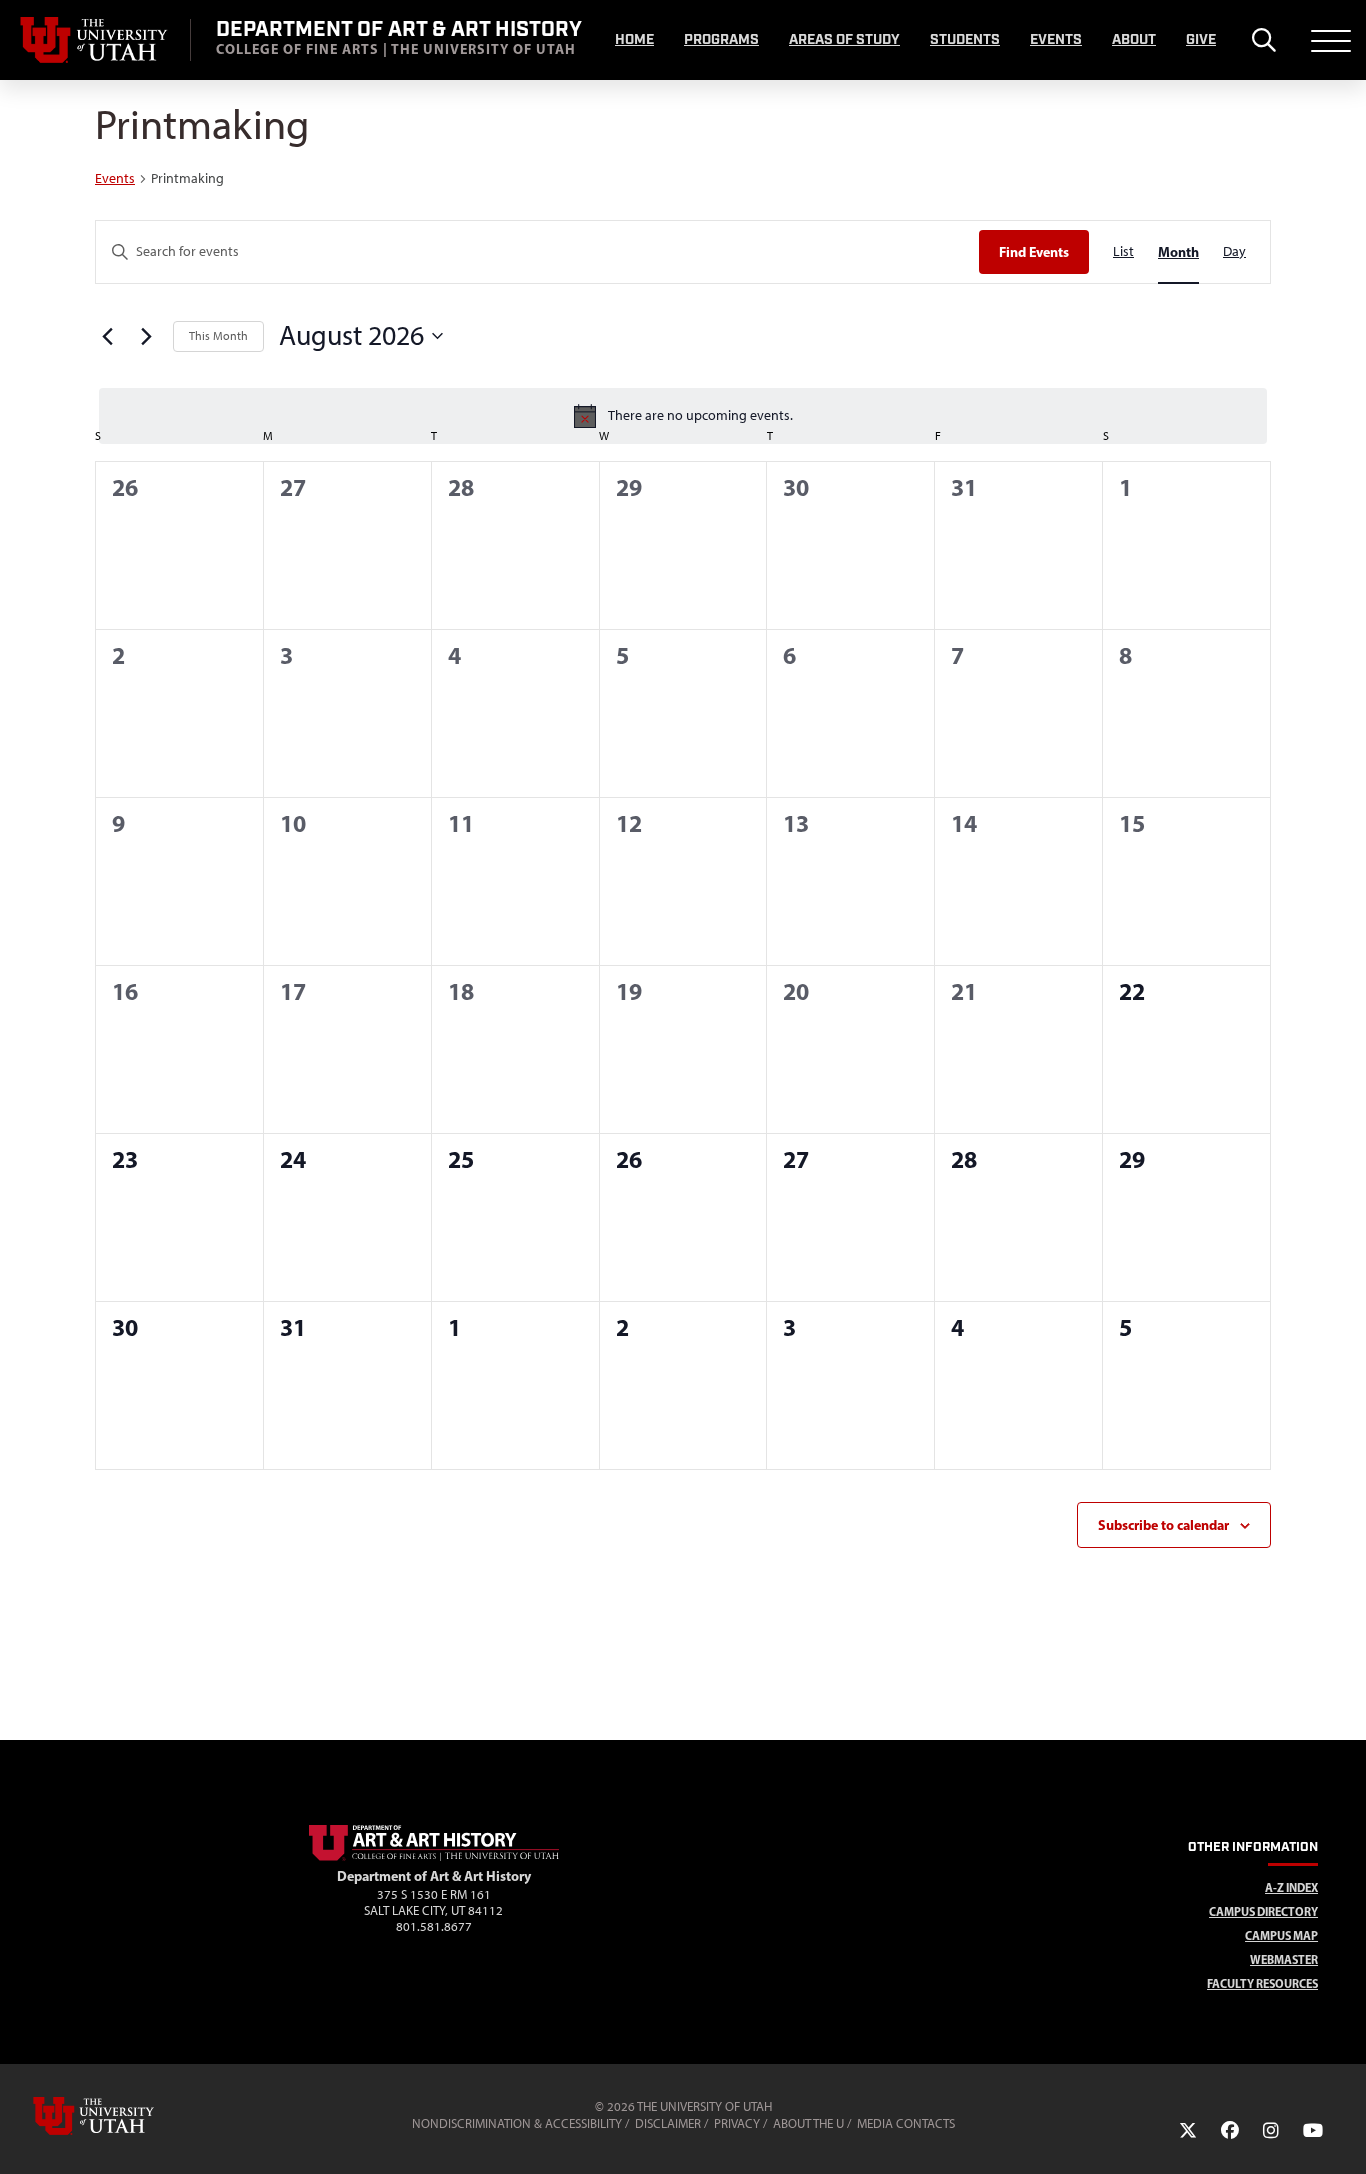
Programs (721, 40)
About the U (808, 2123)
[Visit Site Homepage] (434, 1857)
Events (1056, 40)
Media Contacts (906, 2123)
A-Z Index (1291, 1887)
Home (634, 40)
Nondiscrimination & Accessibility (517, 2123)
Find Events (1034, 252)
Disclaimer (668, 2123)
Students (965, 40)
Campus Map (1281, 1935)
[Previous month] (107, 336)
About (1134, 40)
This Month (218, 336)
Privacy (737, 2123)
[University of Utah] (122, 2116)
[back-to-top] (1342, 2134)
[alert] (683, 416)
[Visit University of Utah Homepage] (95, 40)
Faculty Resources (1262, 1983)
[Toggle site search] (1263, 40)
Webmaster (1284, 1959)
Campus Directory (1263, 1911)
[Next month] (146, 336)
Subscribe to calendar (1163, 1525)
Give (1201, 40)
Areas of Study (844, 40)
